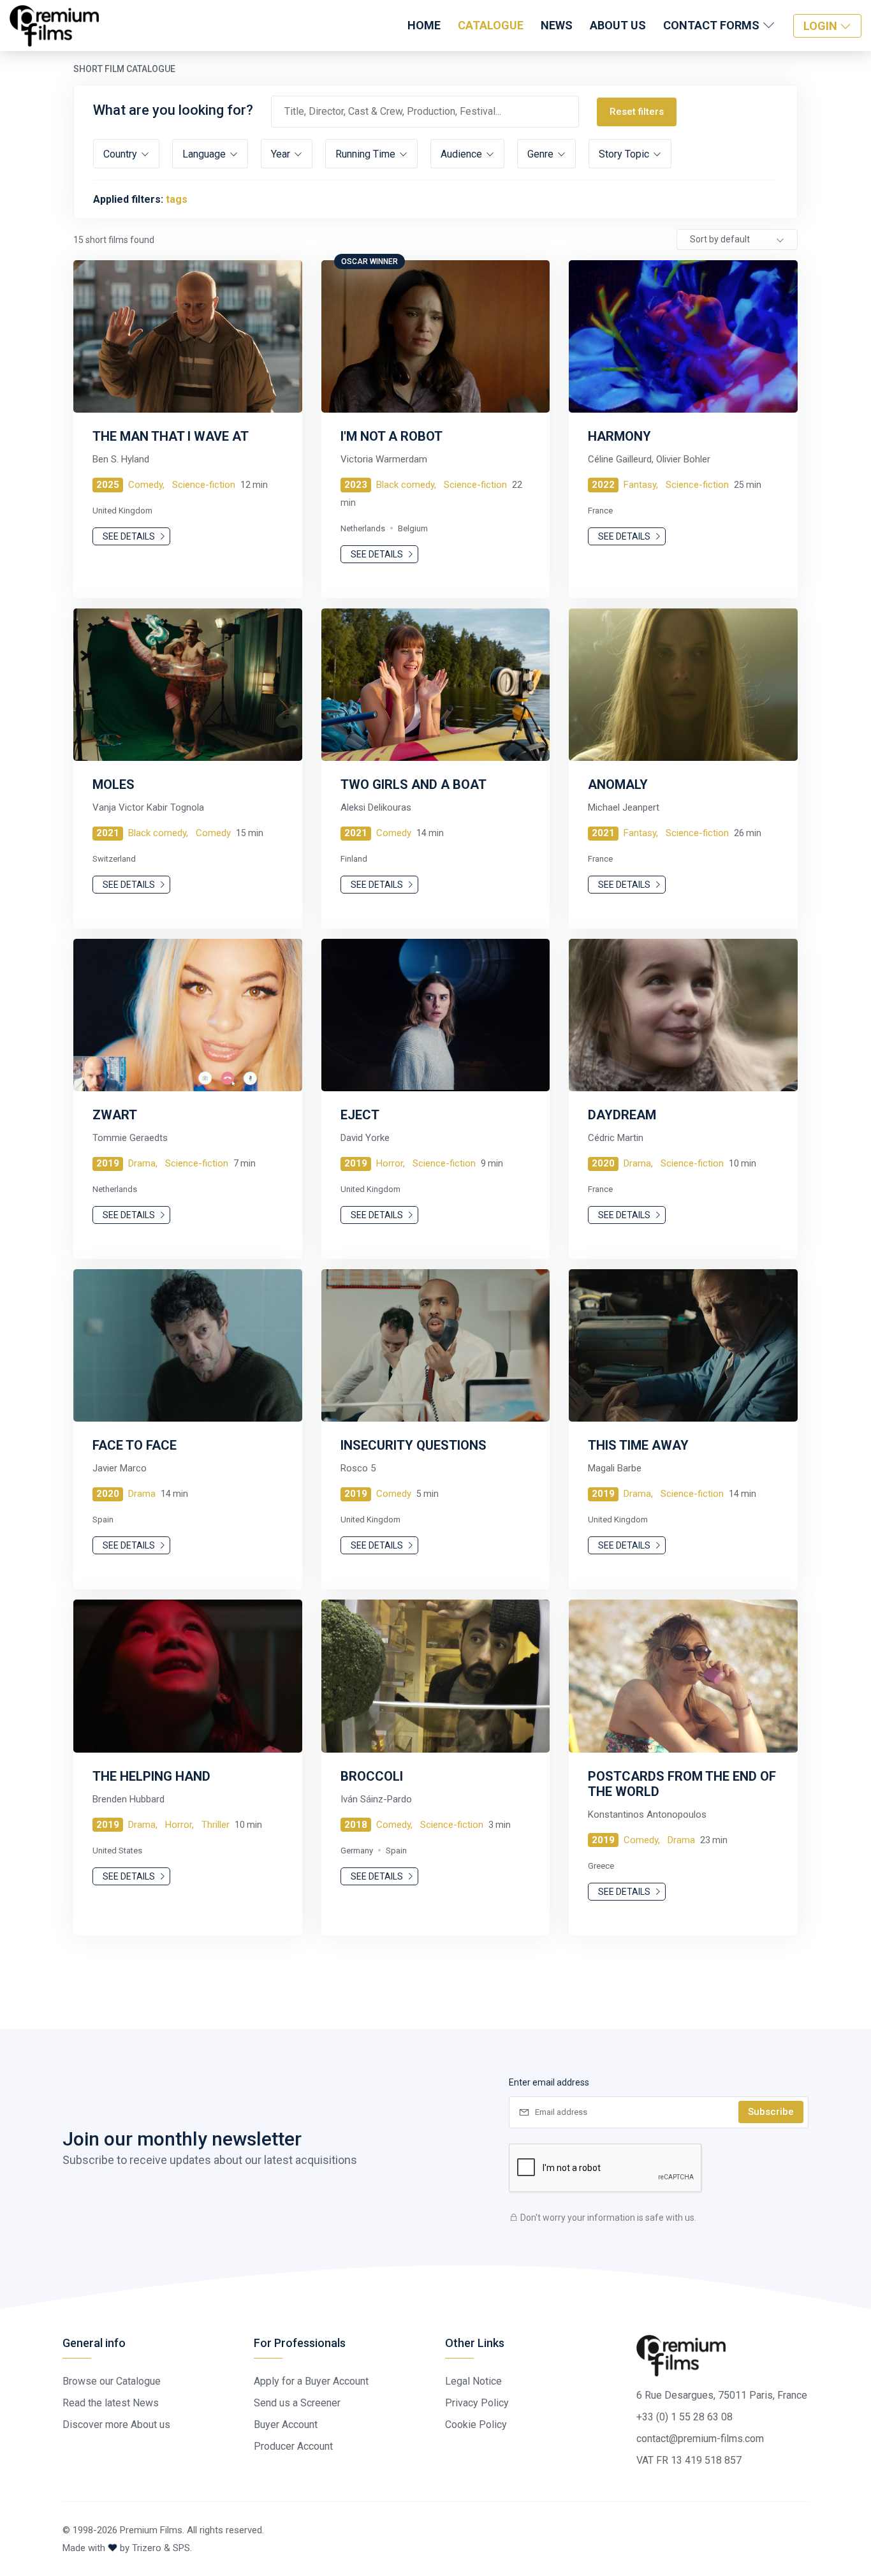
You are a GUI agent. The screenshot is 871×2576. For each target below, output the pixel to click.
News (557, 25)
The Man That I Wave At (171, 436)
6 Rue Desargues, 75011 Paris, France (722, 2395)
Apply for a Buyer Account (311, 2381)
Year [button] (282, 154)
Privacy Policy (477, 2403)
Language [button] (205, 154)
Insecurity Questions (414, 1445)
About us (618, 25)
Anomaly (618, 784)
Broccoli (372, 1776)
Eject (360, 1115)
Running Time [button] (367, 154)
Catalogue (491, 25)
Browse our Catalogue (112, 2381)
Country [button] (121, 154)
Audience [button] (463, 154)
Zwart (115, 1115)
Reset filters (637, 112)
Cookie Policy (476, 2425)
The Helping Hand (151, 1776)
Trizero (147, 2548)
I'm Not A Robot (392, 436)
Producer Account (293, 2446)
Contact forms (713, 25)
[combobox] (737, 239)
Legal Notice (473, 2381)
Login (822, 26)
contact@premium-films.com (700, 2439)
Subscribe (771, 2112)
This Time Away (638, 1445)
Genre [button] (542, 154)
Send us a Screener (297, 2403)
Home (424, 25)
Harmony (619, 436)
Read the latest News (111, 2403)
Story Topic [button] (625, 154)
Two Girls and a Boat (414, 784)
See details (130, 536)
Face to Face (135, 1445)
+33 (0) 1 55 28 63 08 (684, 2417)
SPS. (182, 2548)
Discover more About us (116, 2425)
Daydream (622, 1115)
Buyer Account (286, 2425)
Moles (113, 784)
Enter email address (549, 2082)
